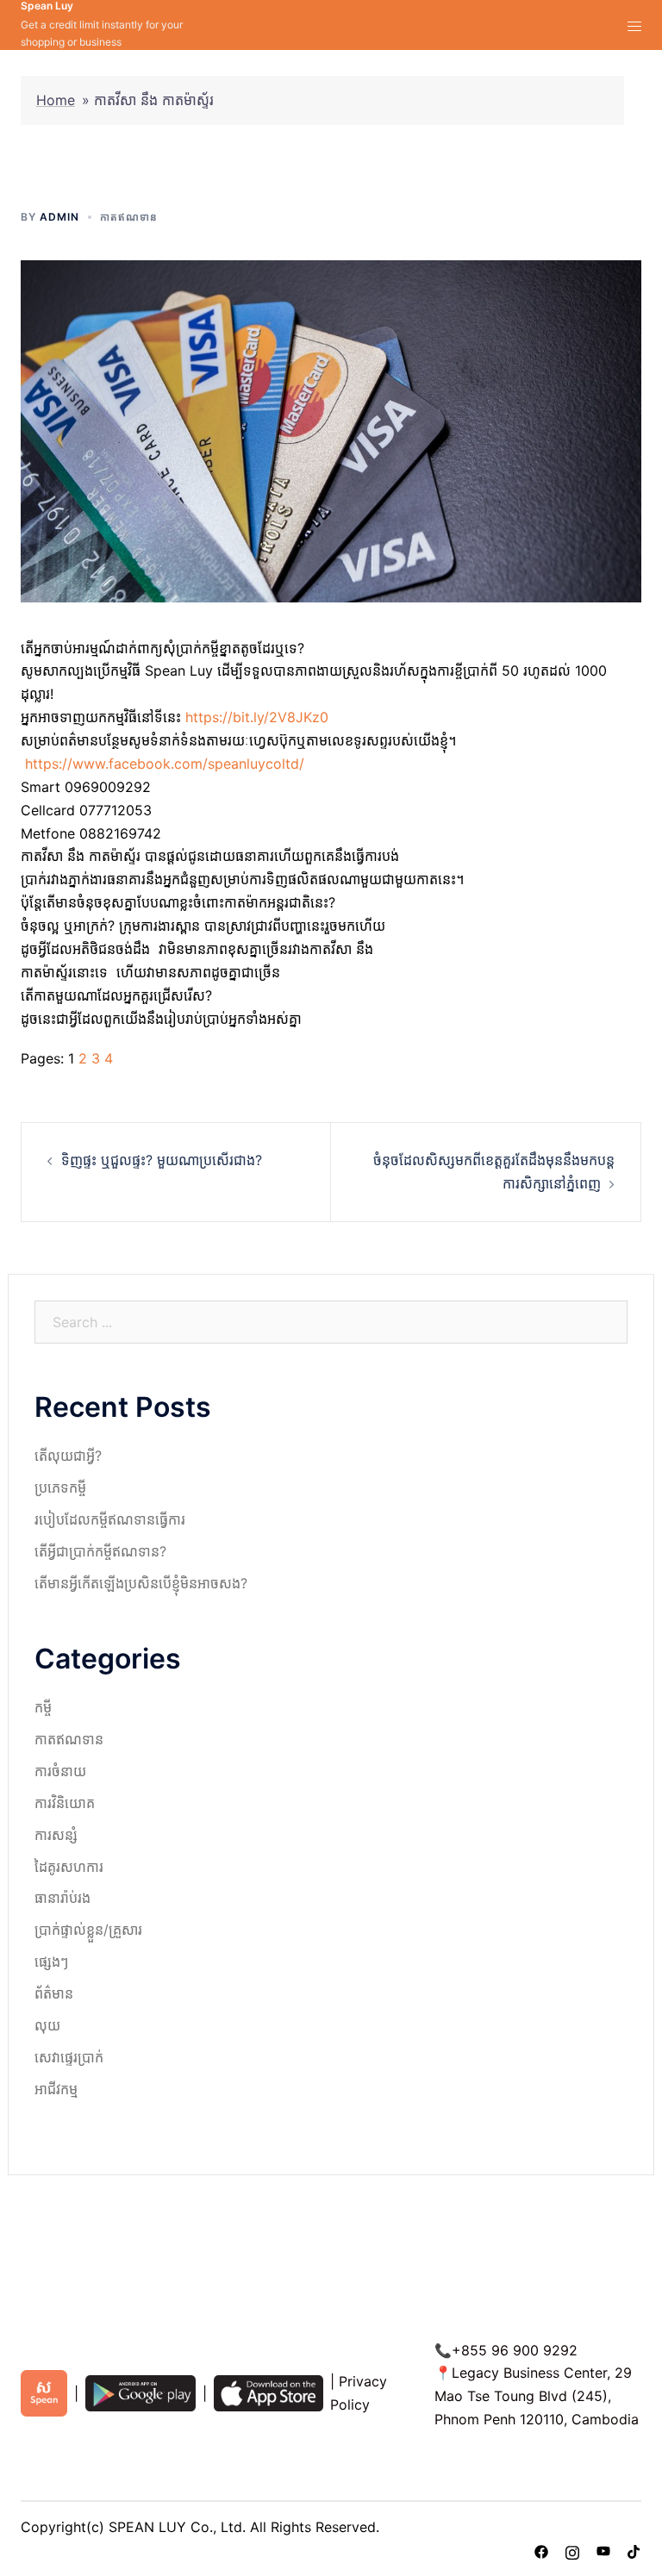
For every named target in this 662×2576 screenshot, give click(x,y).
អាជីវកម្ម (56, 2089)
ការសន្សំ (56, 1835)
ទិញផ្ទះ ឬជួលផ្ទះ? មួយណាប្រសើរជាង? (162, 1160)
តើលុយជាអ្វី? (68, 1456)
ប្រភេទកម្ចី (60, 1488)
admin (59, 217)
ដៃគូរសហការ (69, 1867)
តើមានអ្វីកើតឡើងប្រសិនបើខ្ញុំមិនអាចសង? (141, 1583)
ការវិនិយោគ (65, 1803)
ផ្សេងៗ (51, 1962)
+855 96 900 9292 (515, 2350)
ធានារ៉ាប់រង (62, 1898)
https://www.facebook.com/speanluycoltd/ (165, 764)
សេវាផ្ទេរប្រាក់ (69, 2057)
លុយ (47, 2025)
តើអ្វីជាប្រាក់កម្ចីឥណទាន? (100, 1551)
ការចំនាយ (60, 1771)
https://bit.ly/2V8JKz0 (257, 717)
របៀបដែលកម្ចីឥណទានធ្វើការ (110, 1519)
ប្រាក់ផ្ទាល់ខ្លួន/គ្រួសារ (88, 1930)
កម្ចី (43, 1707)
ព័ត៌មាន (54, 1993)
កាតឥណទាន (129, 217)
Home (56, 100)
